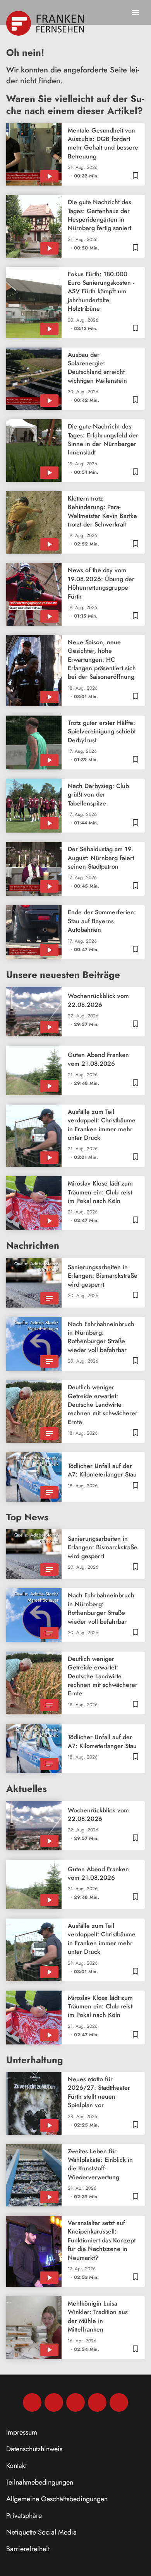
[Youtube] (75, 2402)
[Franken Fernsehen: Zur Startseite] (46, 23)
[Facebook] (32, 2402)
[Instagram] (54, 2402)
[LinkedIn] (97, 2402)
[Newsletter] (119, 2402)
